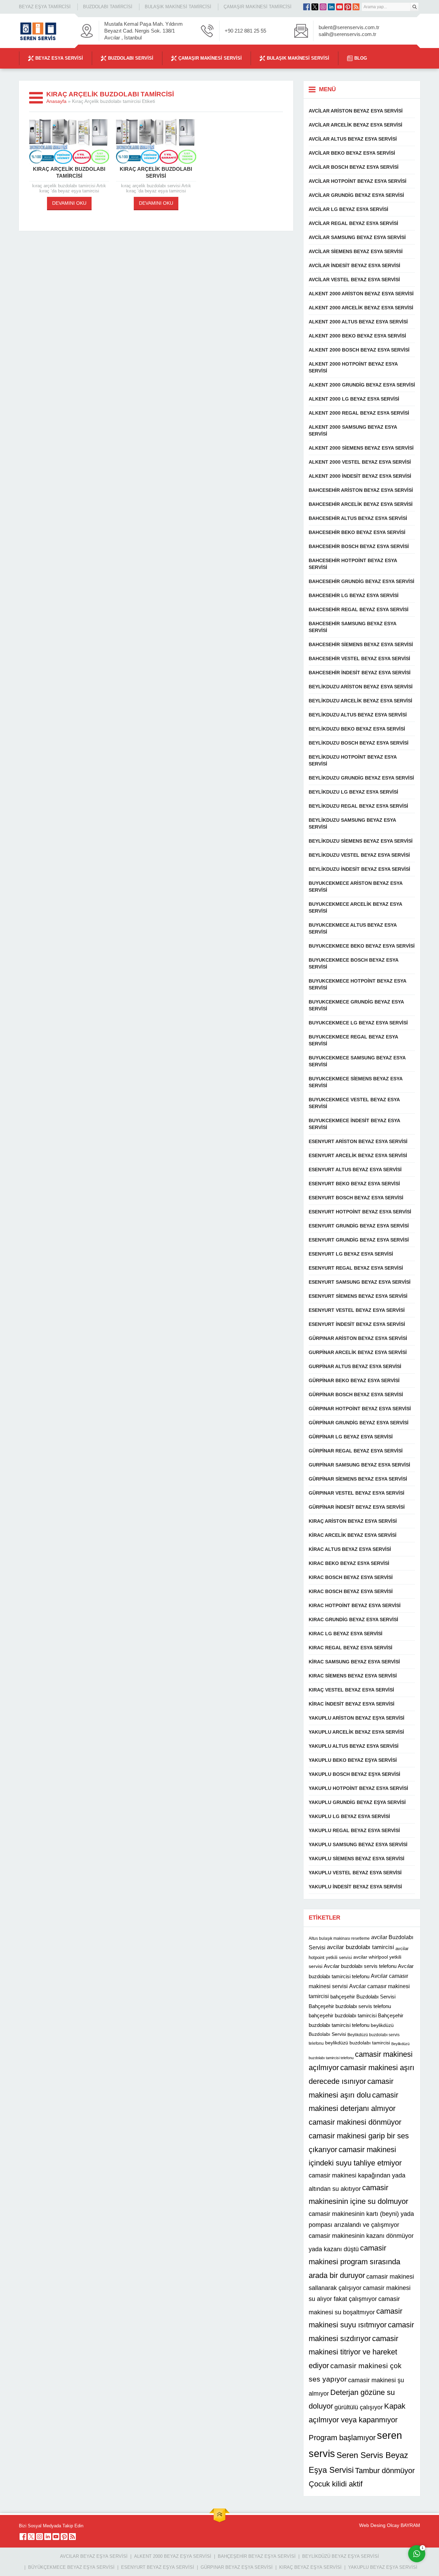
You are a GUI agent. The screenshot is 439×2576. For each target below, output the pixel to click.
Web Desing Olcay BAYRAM (390, 2525)
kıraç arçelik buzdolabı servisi (156, 172)
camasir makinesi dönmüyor (355, 2122)
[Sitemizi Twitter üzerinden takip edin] (315, 7)
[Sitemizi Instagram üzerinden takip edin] (323, 7)
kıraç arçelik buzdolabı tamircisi (69, 172)
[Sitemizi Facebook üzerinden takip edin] (307, 7)
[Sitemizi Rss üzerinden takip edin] (356, 7)
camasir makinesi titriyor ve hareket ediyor (353, 2352)
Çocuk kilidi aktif (336, 2484)
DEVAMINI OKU (69, 203)
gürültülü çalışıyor (359, 2407)
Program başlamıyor (342, 2438)
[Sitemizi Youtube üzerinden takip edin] (340, 7)
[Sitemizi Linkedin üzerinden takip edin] (331, 7)
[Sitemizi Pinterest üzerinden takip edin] (348, 7)
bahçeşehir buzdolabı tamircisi (343, 2015)
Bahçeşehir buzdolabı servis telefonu (350, 2006)
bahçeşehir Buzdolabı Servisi (363, 1997)
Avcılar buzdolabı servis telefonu (360, 1966)
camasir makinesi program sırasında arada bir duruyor (354, 2262)
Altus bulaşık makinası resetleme (339, 1938)
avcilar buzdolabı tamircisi (360, 1947)
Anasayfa (56, 101)
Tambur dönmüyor (385, 2471)
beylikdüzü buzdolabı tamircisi (358, 2043)
